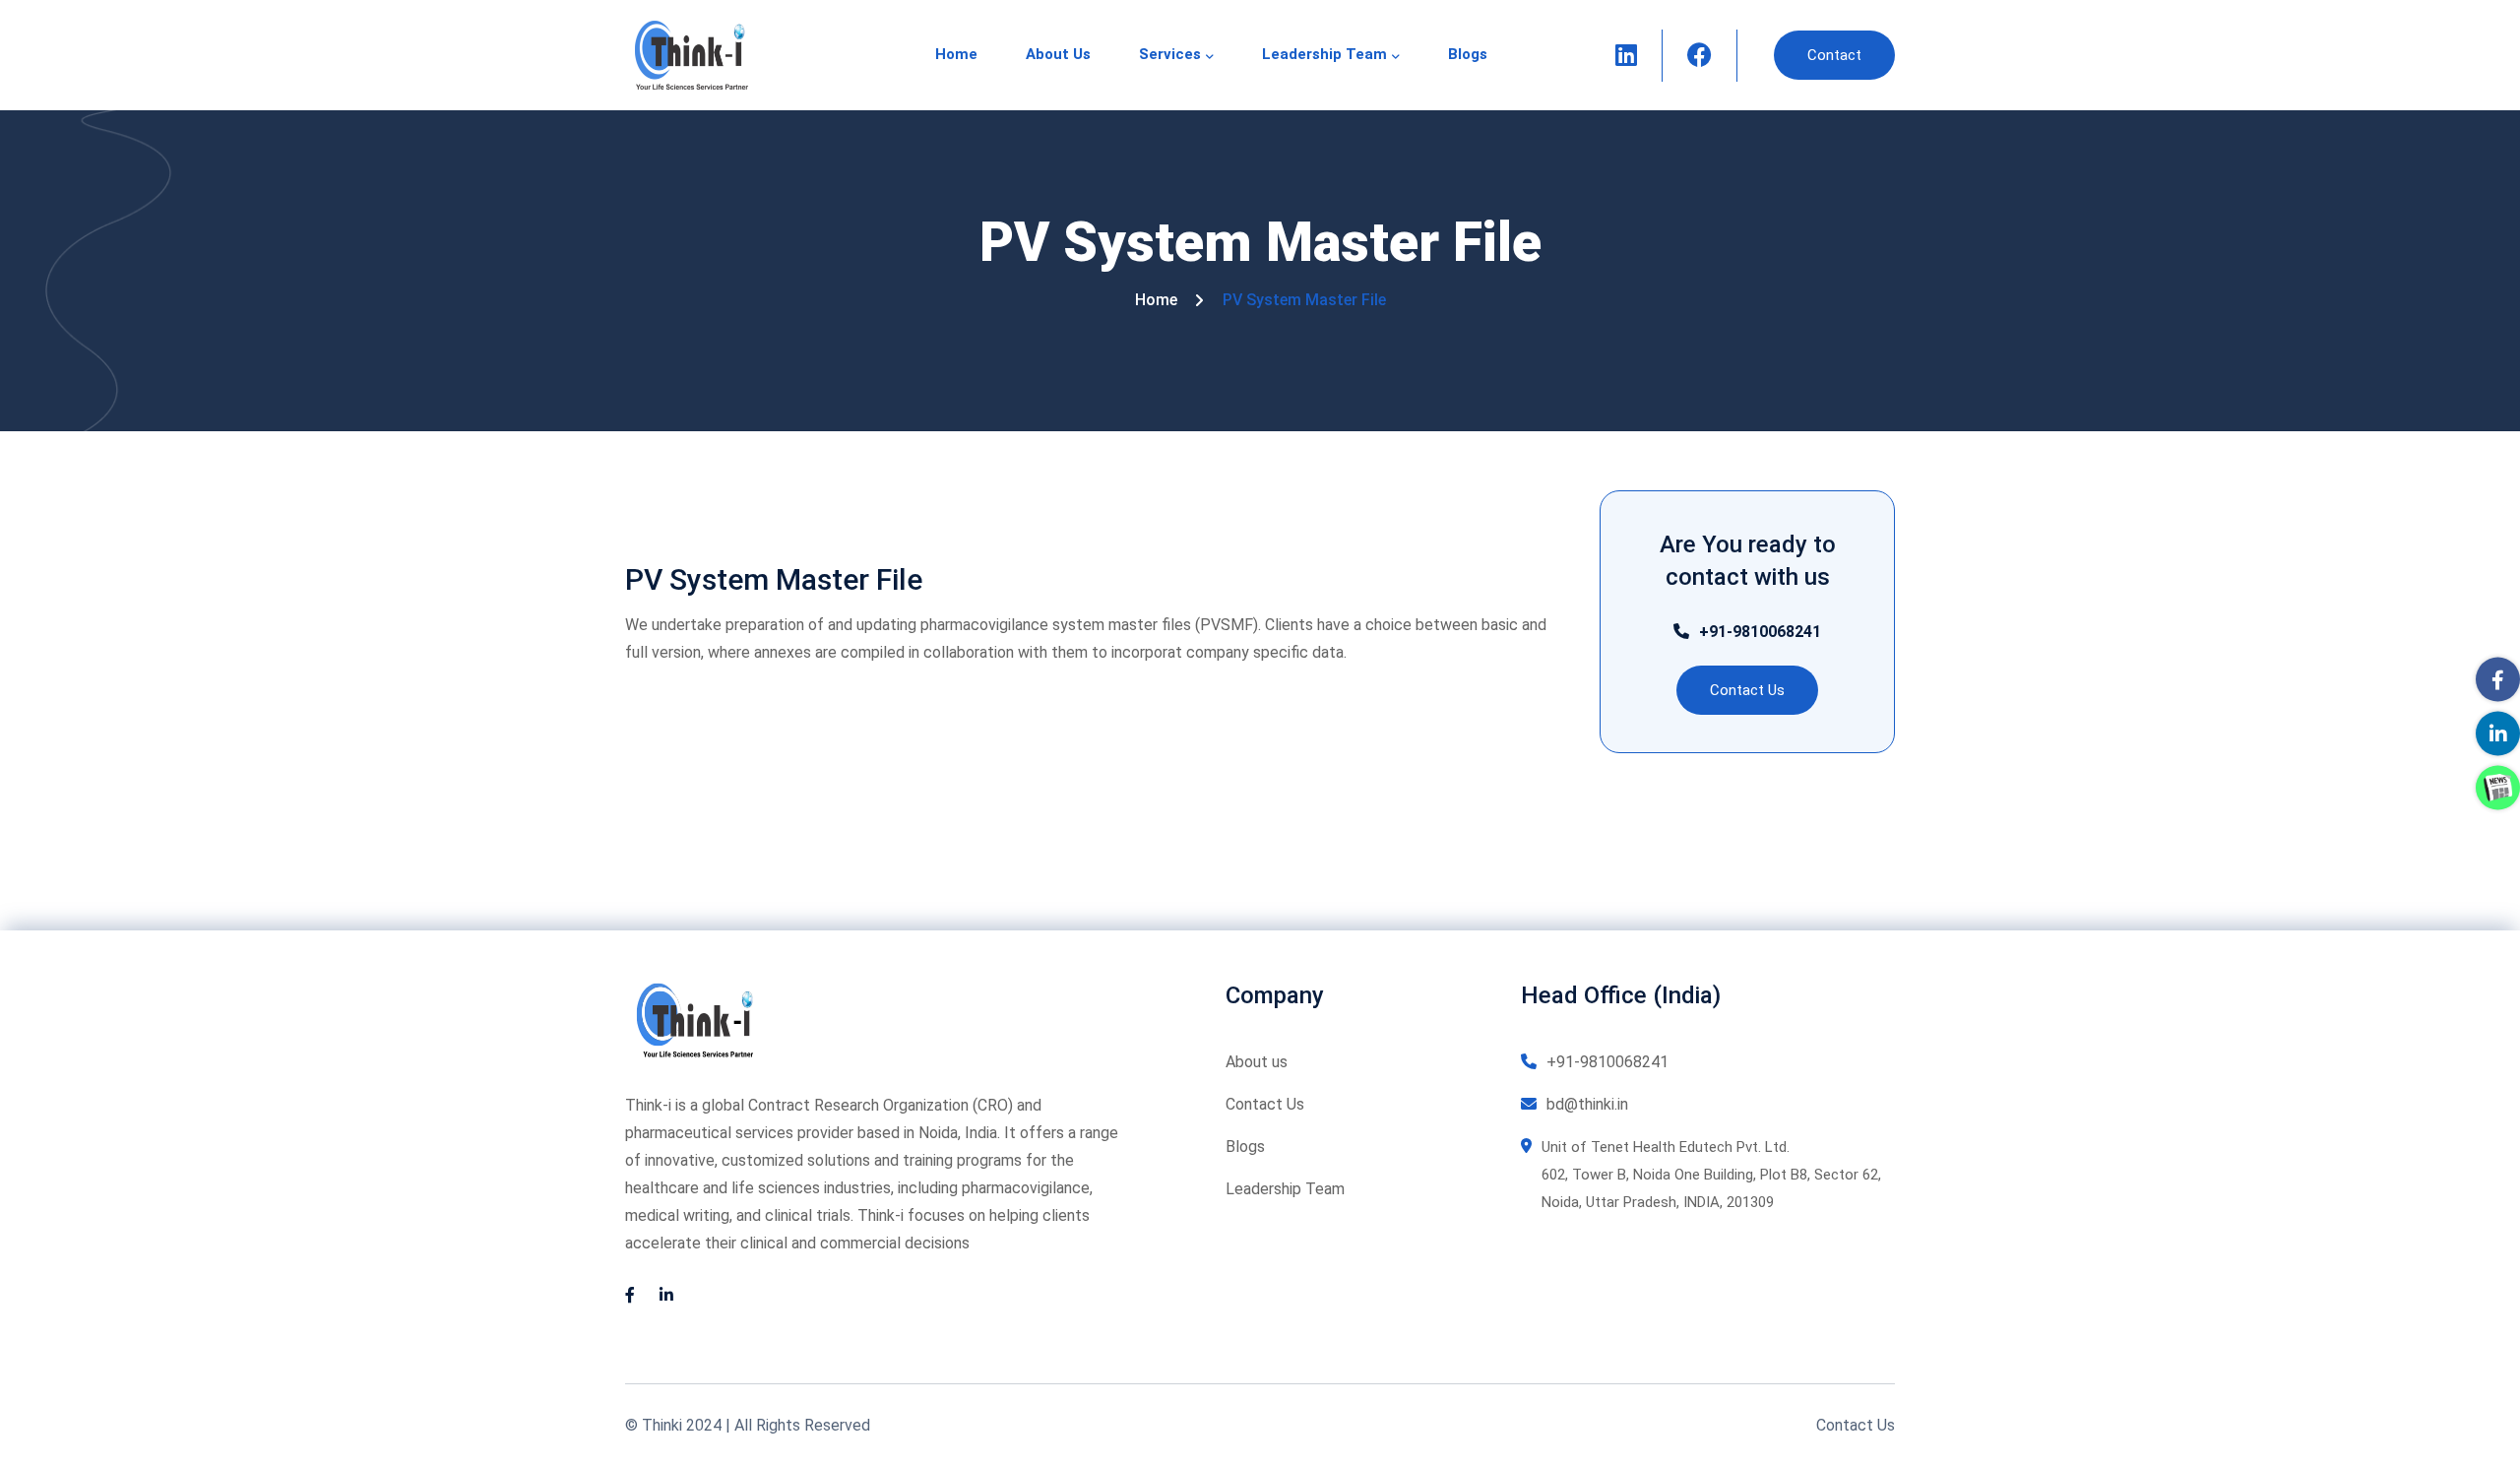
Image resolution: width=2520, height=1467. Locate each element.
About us (1058, 54)
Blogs (1468, 54)
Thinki (662, 1425)
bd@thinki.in (1587, 1104)
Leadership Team (1324, 54)
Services (1170, 54)
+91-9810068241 (1760, 632)
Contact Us (1265, 1104)
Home (956, 54)
